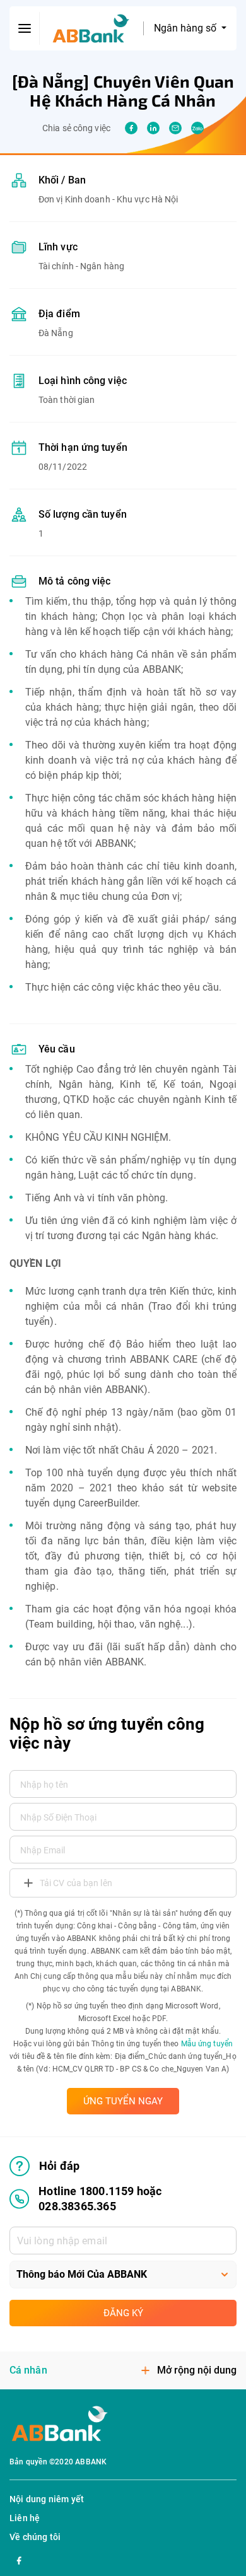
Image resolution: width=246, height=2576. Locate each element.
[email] (175, 128)
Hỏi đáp (59, 2166)
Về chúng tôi (35, 2537)
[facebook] (131, 128)
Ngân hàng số (186, 28)
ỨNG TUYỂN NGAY (123, 2101)
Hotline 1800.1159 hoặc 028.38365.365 (100, 2199)
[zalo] (197, 128)
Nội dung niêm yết (47, 2499)
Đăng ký (123, 2313)
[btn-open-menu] (25, 28)
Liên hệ (25, 2518)
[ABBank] (91, 29)
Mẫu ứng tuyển (207, 2044)
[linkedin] (153, 128)
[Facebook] (19, 2559)
